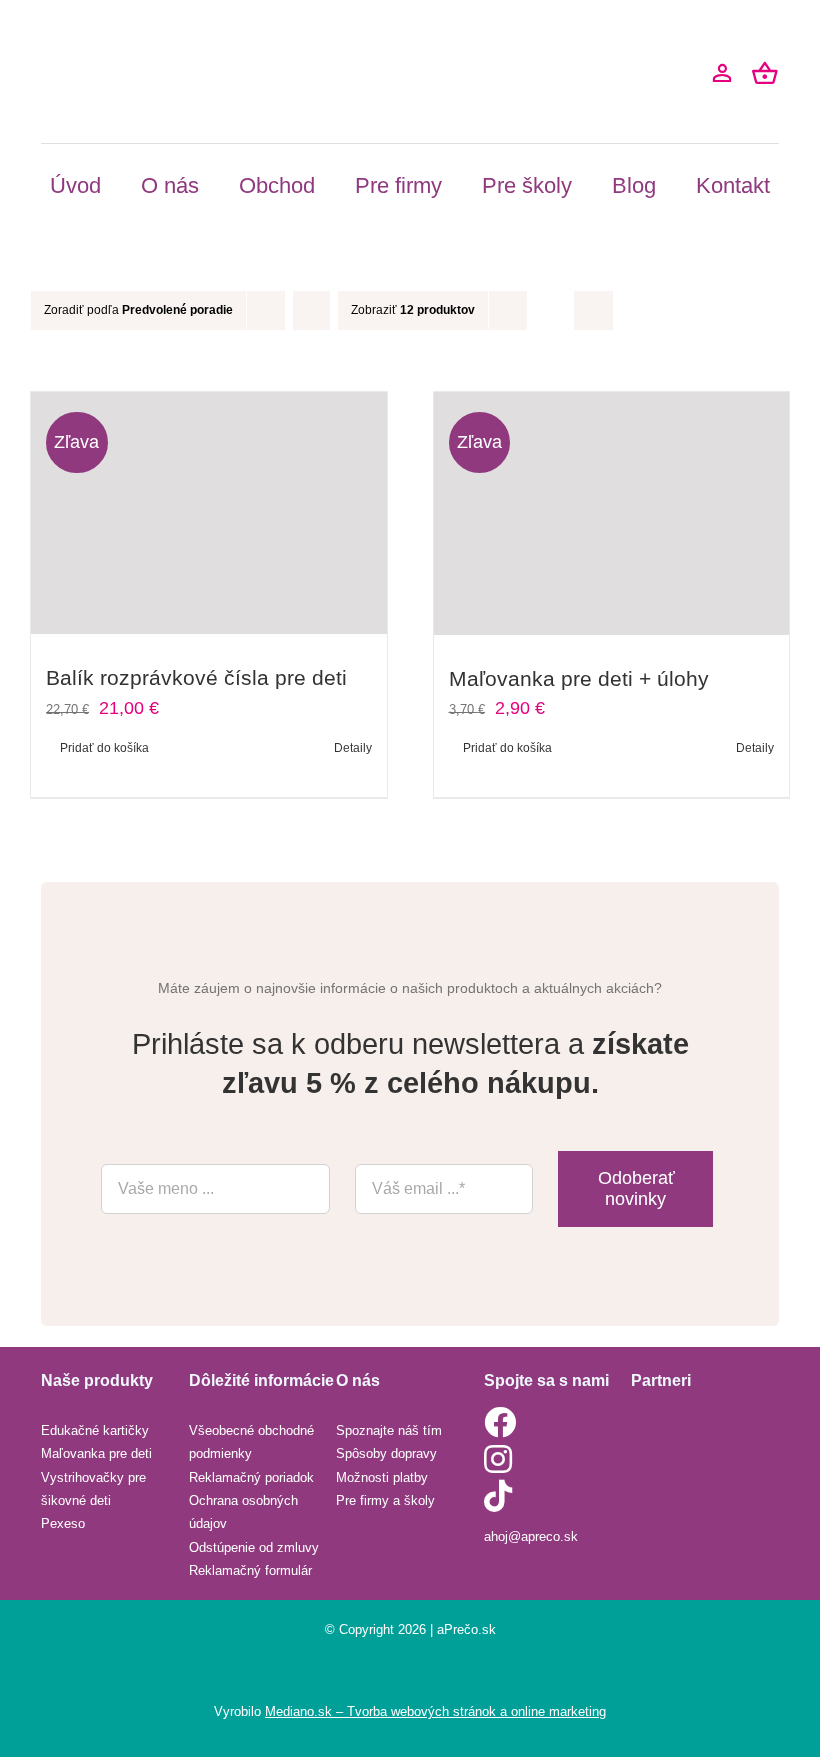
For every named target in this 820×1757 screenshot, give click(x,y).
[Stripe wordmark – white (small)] (681, 1415)
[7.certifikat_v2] (681, 1465)
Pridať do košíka (104, 748)
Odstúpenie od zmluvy (254, 1547)
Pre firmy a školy (385, 1500)
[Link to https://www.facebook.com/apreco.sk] (553, 1422)
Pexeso (63, 1523)
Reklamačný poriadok (251, 1477)
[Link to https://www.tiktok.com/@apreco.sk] (553, 1496)
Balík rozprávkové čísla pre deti (196, 677)
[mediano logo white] (410, 1670)
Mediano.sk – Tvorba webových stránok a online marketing (435, 1711)
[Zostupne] (311, 310)
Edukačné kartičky (95, 1430)
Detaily (353, 748)
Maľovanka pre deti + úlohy (579, 678)
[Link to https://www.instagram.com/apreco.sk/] (550, 1459)
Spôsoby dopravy (386, 1453)
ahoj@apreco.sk (531, 1536)
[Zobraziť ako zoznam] (593, 310)
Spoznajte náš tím (389, 1430)
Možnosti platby (382, 1477)
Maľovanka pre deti (96, 1453)
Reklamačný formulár (250, 1570)
